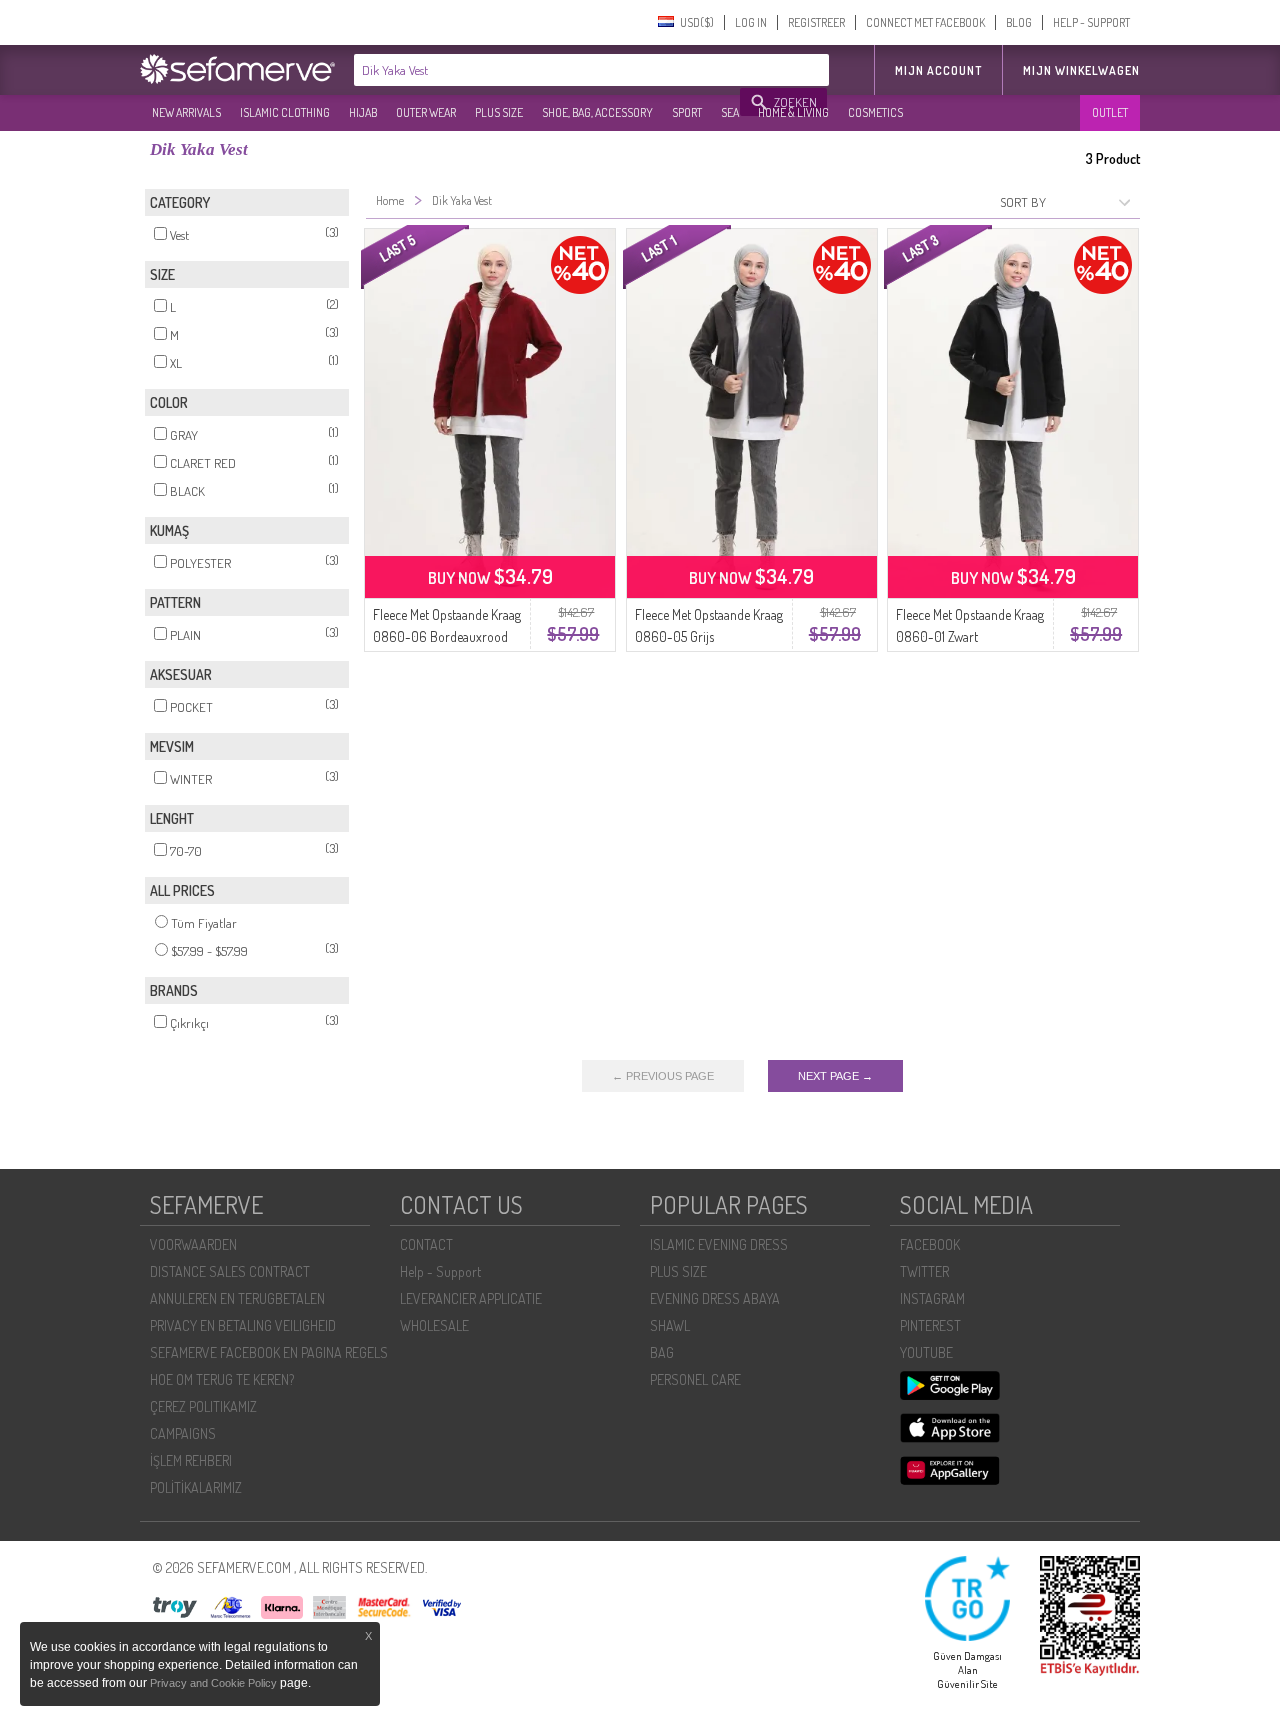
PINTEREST (930, 1325)
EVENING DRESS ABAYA (715, 1298)
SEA (730, 112)
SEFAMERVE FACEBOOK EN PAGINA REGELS (269, 1352)
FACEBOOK (930, 1244)
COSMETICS (875, 112)
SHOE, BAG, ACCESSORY (597, 112)
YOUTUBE (926, 1352)
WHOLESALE (434, 1325)
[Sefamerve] (242, 69)
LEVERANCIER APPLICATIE (471, 1298)
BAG (662, 1352)
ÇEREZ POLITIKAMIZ (203, 1406)
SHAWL (670, 1325)
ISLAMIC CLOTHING (285, 112)
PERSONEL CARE (695, 1379)
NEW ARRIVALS (186, 112)
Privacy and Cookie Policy (213, 1683)
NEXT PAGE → (835, 1076)
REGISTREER (816, 22)
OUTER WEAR (426, 112)
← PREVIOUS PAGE (663, 1076)
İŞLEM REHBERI (191, 1460)
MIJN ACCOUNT (938, 70)
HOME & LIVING (793, 112)
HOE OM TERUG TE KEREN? (222, 1379)
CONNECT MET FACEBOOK (925, 22)
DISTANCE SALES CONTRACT (230, 1271)
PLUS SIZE (499, 112)
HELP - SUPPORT (1091, 22)
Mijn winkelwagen (1081, 70)
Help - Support (440, 1271)
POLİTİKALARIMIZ (196, 1487)
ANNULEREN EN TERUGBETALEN (237, 1298)
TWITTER (924, 1271)
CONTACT (426, 1244)
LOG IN (751, 22)
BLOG (1019, 22)
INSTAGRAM (932, 1298)
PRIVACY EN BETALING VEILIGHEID (243, 1325)
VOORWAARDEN (193, 1244)
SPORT (687, 112)
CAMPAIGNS (183, 1433)
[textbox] (548, 70)
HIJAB (363, 112)
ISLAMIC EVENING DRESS (719, 1244)
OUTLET (1110, 112)
